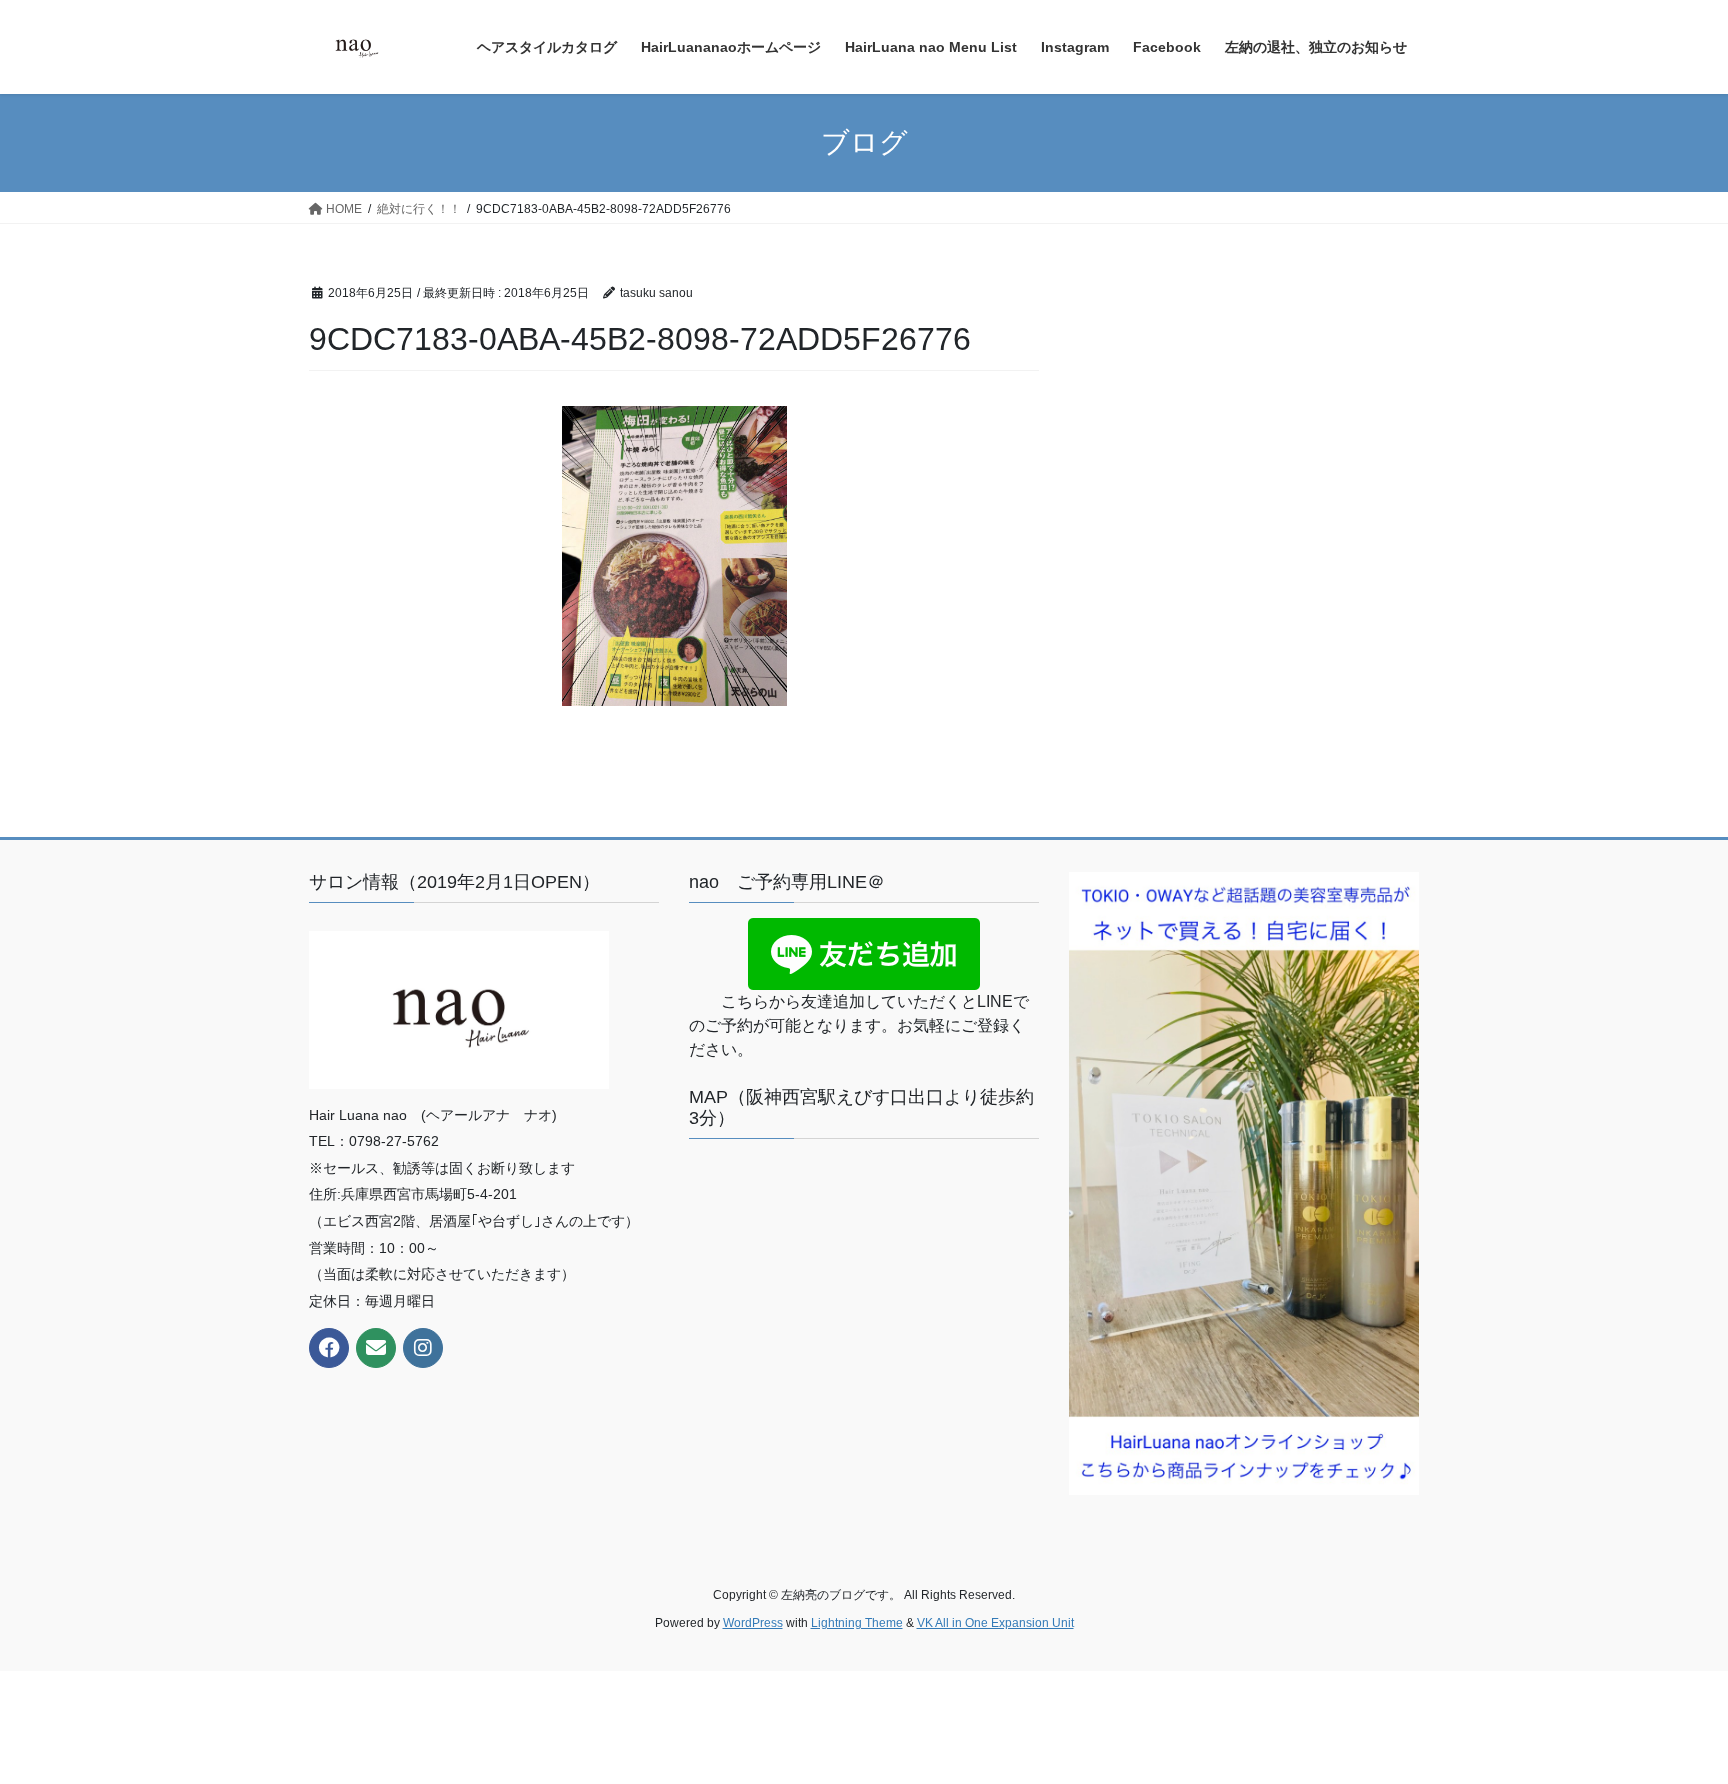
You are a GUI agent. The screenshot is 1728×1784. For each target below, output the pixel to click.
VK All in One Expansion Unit (995, 1623)
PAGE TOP (1669, 1712)
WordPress (753, 1623)
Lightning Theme (857, 1623)
